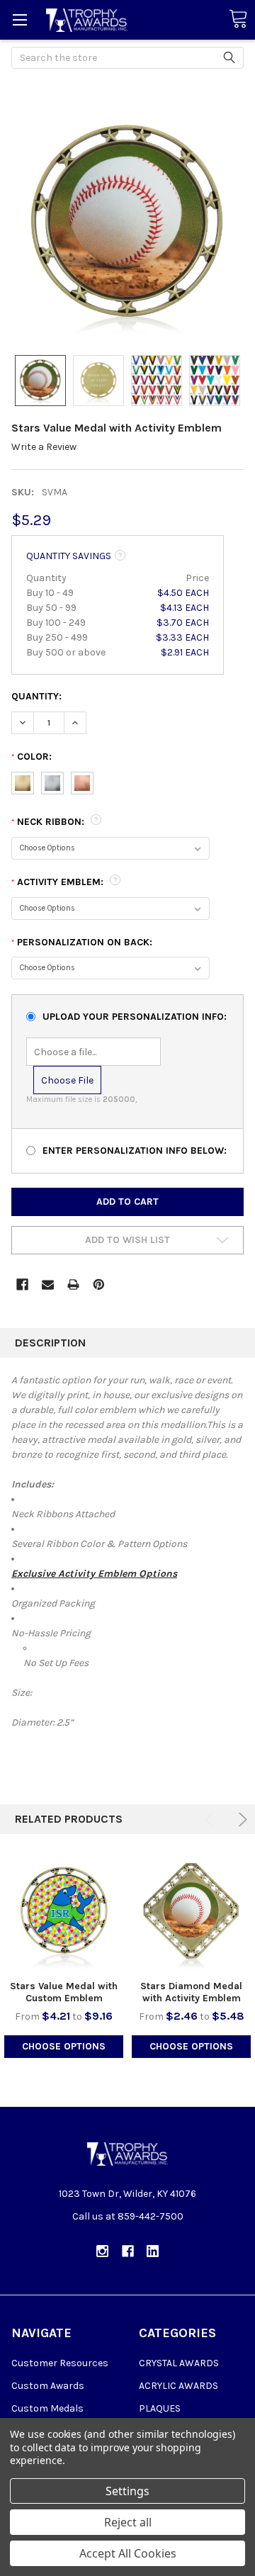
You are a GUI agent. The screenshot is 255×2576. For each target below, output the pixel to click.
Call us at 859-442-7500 (128, 2216)
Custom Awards (48, 2386)
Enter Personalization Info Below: (135, 1151)
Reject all (128, 2522)
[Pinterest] (99, 1284)
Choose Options (64, 2046)
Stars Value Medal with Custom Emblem (64, 1992)
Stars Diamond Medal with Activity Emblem (191, 1992)
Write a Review (44, 447)
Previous (211, 1819)
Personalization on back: (82, 942)
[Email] (48, 1284)
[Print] (73, 1284)
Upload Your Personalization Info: (135, 1017)
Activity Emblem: (59, 882)
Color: (32, 757)
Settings (127, 2491)
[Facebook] (22, 1284)
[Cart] (238, 19)
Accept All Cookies (128, 2553)
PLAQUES (160, 2408)
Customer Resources (60, 2363)
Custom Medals (47, 2408)
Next (240, 1819)
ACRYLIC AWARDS (178, 2386)
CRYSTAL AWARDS (179, 2363)
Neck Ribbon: (49, 822)
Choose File (67, 1080)
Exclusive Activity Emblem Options (94, 1574)
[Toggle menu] (19, 19)
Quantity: (36, 696)
